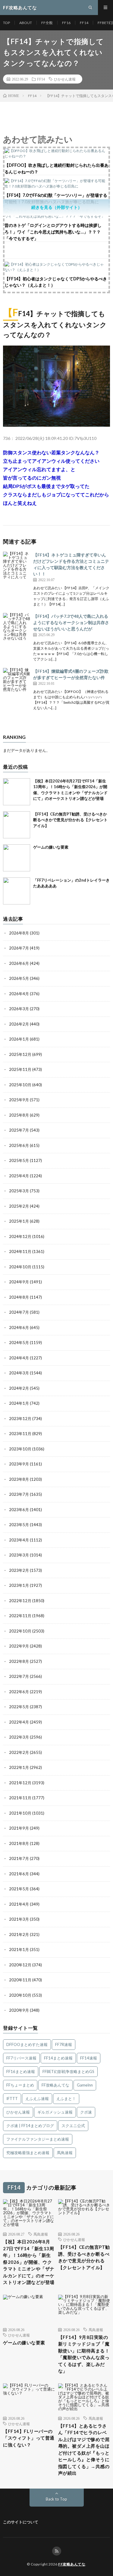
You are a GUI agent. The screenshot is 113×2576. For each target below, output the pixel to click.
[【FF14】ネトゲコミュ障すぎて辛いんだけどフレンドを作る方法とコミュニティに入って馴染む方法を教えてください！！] (17, 565)
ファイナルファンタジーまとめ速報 (38, 2139)
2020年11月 (20, 1980)
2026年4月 (19, 994)
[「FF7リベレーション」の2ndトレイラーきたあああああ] (17, 891)
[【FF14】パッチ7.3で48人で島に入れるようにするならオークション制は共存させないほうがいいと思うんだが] (17, 626)
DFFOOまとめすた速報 (27, 2044)
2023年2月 (19, 1570)
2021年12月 (20, 1783)
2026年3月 (19, 1009)
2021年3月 (19, 1919)
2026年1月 (19, 1039)
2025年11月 (20, 1069)
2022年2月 (19, 1752)
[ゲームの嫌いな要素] (17, 858)
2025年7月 (19, 1130)
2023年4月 (19, 1540)
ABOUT (26, 23)
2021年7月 (19, 1858)
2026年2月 (19, 1024)
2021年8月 (19, 1843)
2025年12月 (20, 1054)
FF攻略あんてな (55, 2085)
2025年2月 (19, 1206)
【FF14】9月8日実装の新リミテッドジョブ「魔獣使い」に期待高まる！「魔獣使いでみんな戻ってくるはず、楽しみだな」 (84, 2354)
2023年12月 (20, 1419)
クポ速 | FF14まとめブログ (30, 2126)
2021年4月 (19, 1904)
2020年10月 (20, 1995)
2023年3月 (19, 1555)
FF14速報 (89, 2058)
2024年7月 (19, 1312)
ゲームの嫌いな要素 (51, 847)
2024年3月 (19, 1373)
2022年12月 (20, 1601)
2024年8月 (19, 1297)
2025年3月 (19, 1191)
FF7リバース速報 (21, 2058)
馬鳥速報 (65, 2153)
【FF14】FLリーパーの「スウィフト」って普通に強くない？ (29, 2438)
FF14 (84, 23)
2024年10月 (20, 1267)
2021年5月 (19, 1889)
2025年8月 (19, 1115)
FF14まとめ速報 (58, 2058)
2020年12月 (20, 1965)
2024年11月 (20, 1251)
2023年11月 (20, 1434)
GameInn (85, 2085)
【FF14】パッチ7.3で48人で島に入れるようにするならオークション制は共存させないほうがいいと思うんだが (71, 622)
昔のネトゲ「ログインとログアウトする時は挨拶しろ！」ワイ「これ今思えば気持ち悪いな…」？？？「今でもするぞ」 (53, 232)
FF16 (66, 23)
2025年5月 (19, 1160)
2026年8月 (19, 933)
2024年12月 (20, 1236)
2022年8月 (19, 1661)
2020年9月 (19, 2010)
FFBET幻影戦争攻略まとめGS (68, 2071)
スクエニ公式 (73, 2126)
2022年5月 (19, 1707)
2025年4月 (19, 1176)
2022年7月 (19, 1676)
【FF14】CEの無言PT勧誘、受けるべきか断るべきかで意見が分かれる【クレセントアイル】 (70, 820)
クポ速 (86, 2112)
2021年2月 (19, 1934)
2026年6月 (19, 963)
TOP (6, 23)
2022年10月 (20, 1631)
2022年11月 (20, 1616)
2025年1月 (19, 1221)
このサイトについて (21, 2522)
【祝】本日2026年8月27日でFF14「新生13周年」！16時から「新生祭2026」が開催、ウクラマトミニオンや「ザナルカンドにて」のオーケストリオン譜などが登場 (29, 2262)
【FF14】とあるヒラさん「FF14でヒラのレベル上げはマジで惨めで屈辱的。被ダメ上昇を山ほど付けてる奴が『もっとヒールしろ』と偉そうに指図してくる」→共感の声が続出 (84, 2449)
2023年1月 (19, 1585)
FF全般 (47, 23)
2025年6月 (19, 1145)
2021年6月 (19, 1874)
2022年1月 (19, 1767)
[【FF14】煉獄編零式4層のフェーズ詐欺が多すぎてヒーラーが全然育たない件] (17, 681)
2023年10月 (20, 1449)
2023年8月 (19, 1479)
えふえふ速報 (37, 2099)
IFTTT (12, 2099)
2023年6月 (19, 1510)
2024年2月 (19, 1388)
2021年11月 (20, 1798)
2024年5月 (19, 1343)
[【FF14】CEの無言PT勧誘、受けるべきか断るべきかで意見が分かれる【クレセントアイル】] (17, 825)
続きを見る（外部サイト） (57, 207)
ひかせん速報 (65, 79)
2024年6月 (19, 1328)
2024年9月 (19, 1282)
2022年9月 (19, 1646)
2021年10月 (20, 1813)
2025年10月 (20, 1085)
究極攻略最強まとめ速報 (28, 2153)
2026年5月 (19, 978)
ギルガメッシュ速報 (55, 2112)
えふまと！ (66, 2099)
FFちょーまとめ (20, 2085)
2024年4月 (19, 1358)
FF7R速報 (64, 2044)
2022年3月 (19, 1737)
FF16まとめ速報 (21, 2071)
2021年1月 (19, 1950)
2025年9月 (19, 1100)
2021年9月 (19, 1828)
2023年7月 (19, 1494)
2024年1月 (19, 1403)
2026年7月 (19, 948)
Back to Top (56, 2499)
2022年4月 (19, 1722)
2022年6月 (19, 1692)
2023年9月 (19, 1464)
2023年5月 (19, 1525)
